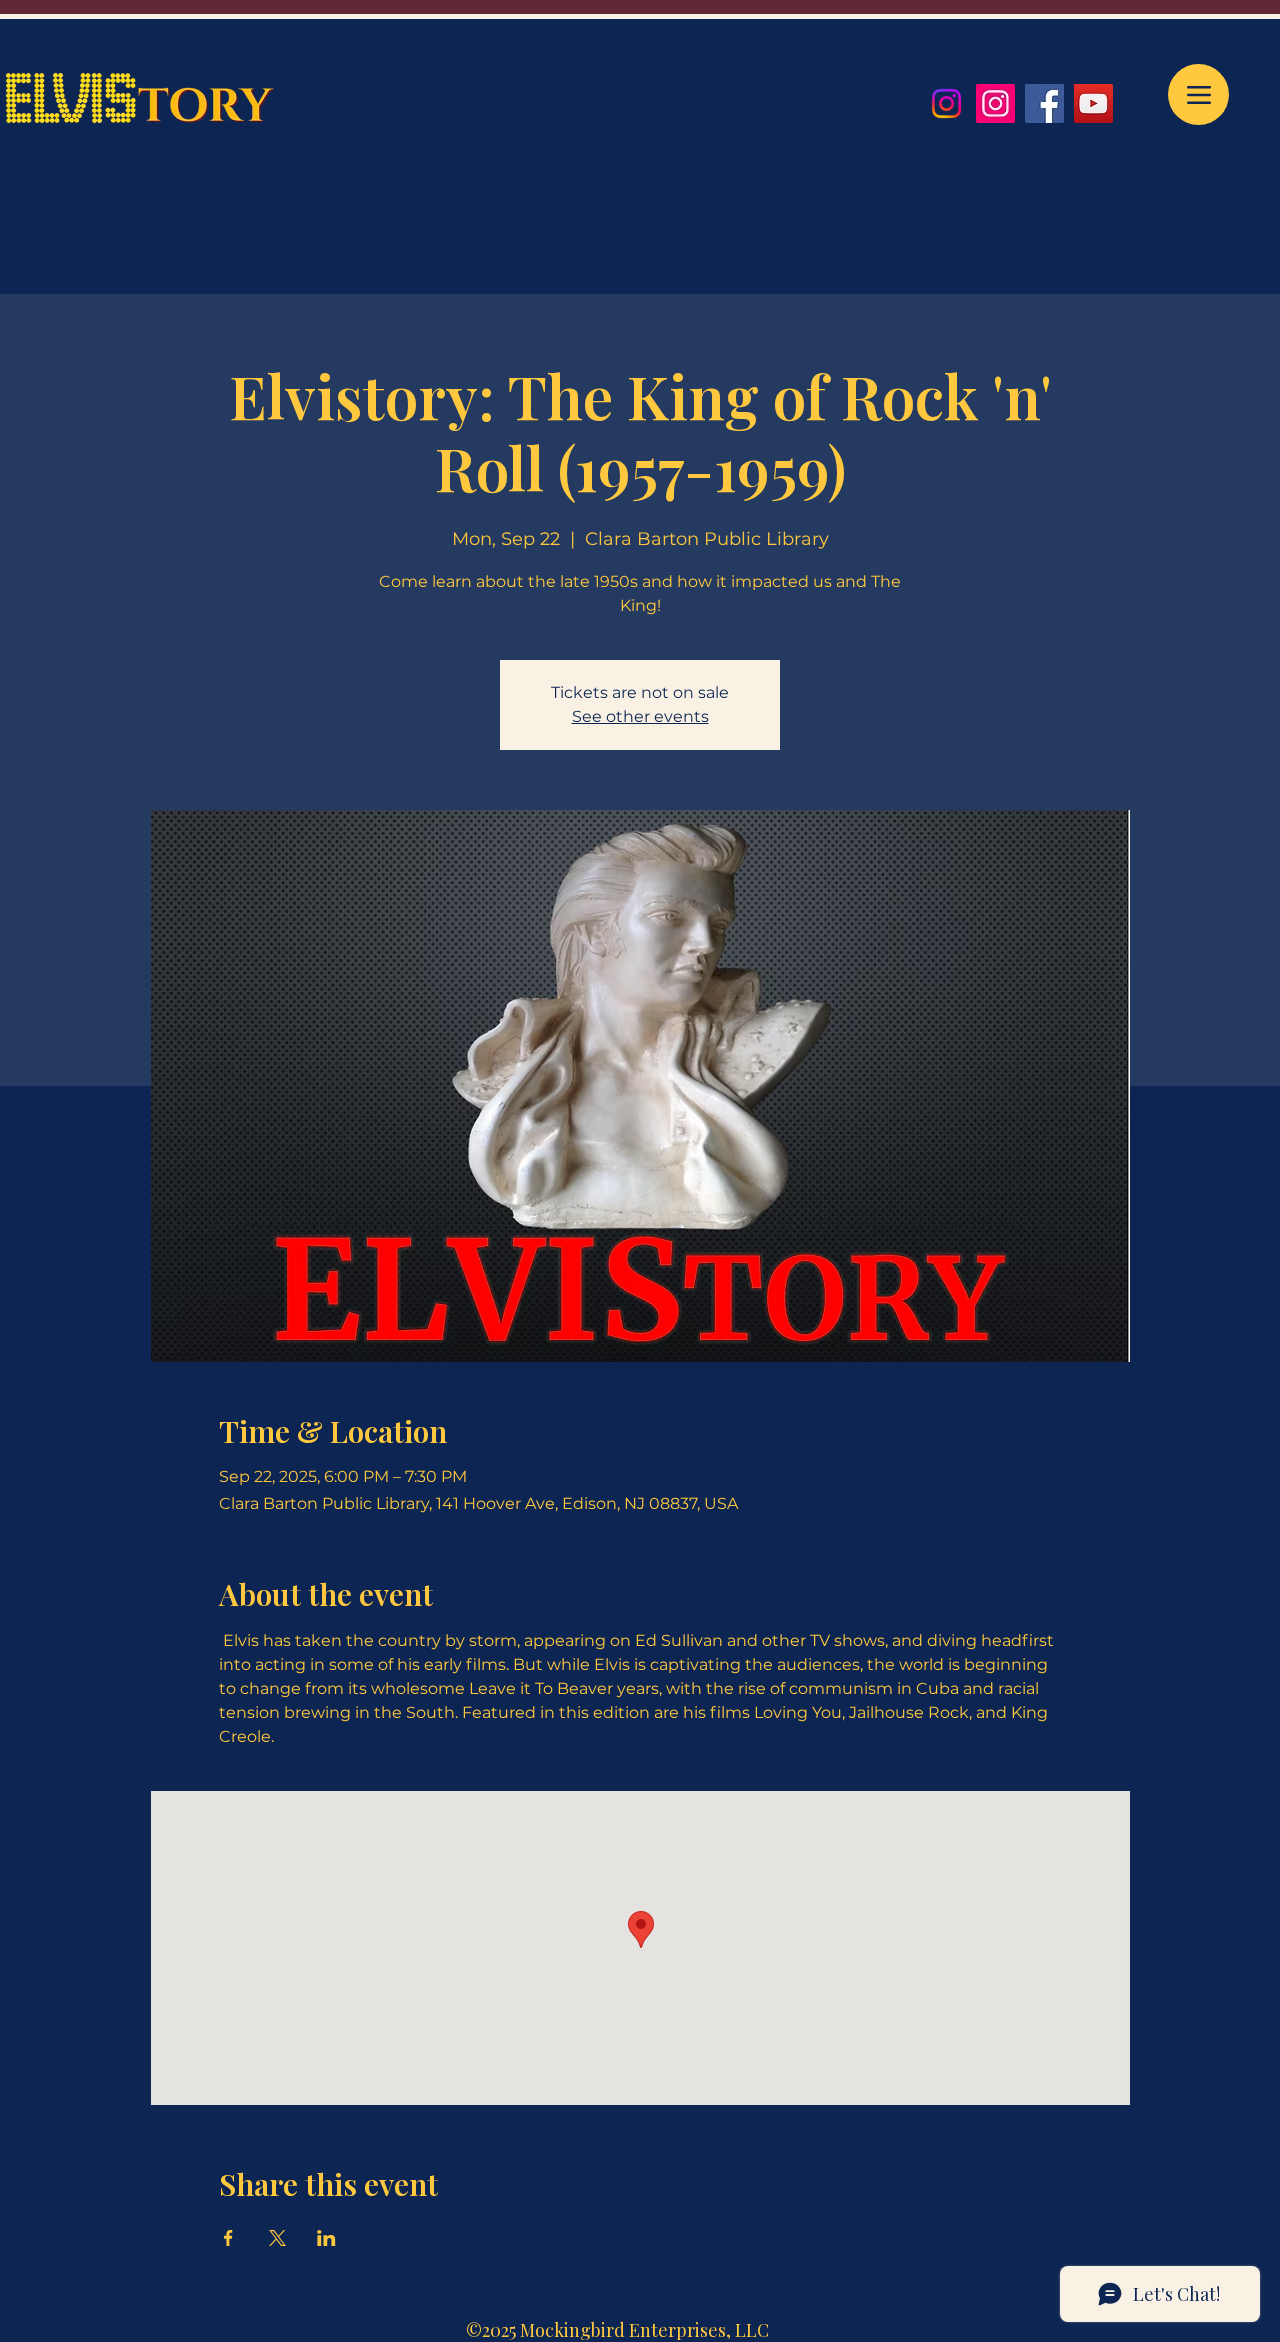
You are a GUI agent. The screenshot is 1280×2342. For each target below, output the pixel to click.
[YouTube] (1093, 103)
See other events (640, 716)
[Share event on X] (277, 2238)
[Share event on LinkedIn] (326, 2238)
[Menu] (1198, 94)
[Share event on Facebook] (228, 2238)
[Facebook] (1044, 103)
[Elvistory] (995, 103)
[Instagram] (946, 103)
